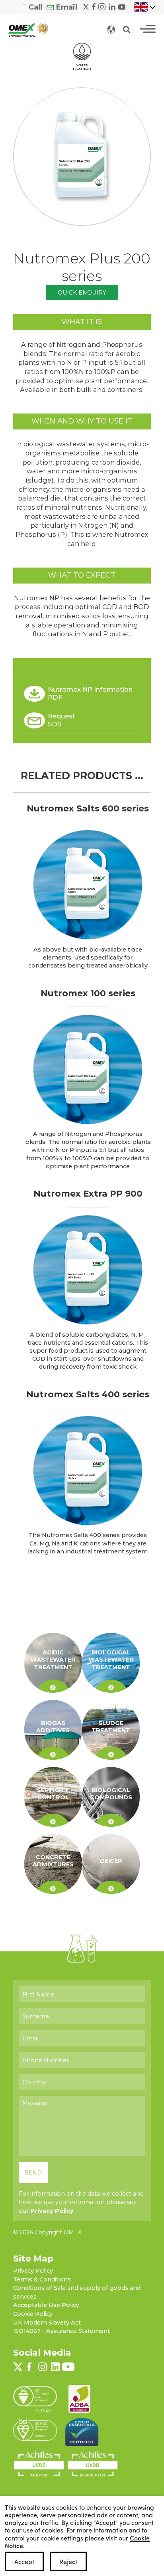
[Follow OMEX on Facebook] (94, 6)
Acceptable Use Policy (46, 2305)
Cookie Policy (33, 2314)
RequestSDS (61, 720)
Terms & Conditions (42, 2279)
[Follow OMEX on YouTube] (122, 6)
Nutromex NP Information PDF (90, 693)
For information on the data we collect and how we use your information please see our (81, 2202)
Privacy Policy (52, 2211)
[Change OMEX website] (111, 29)
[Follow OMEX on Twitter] (86, 6)
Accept (24, 2561)
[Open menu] (148, 29)
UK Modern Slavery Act (47, 2323)
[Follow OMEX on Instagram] (102, 6)
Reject (68, 2561)
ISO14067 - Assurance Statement (61, 2331)
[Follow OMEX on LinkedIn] (112, 6)
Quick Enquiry (82, 293)
